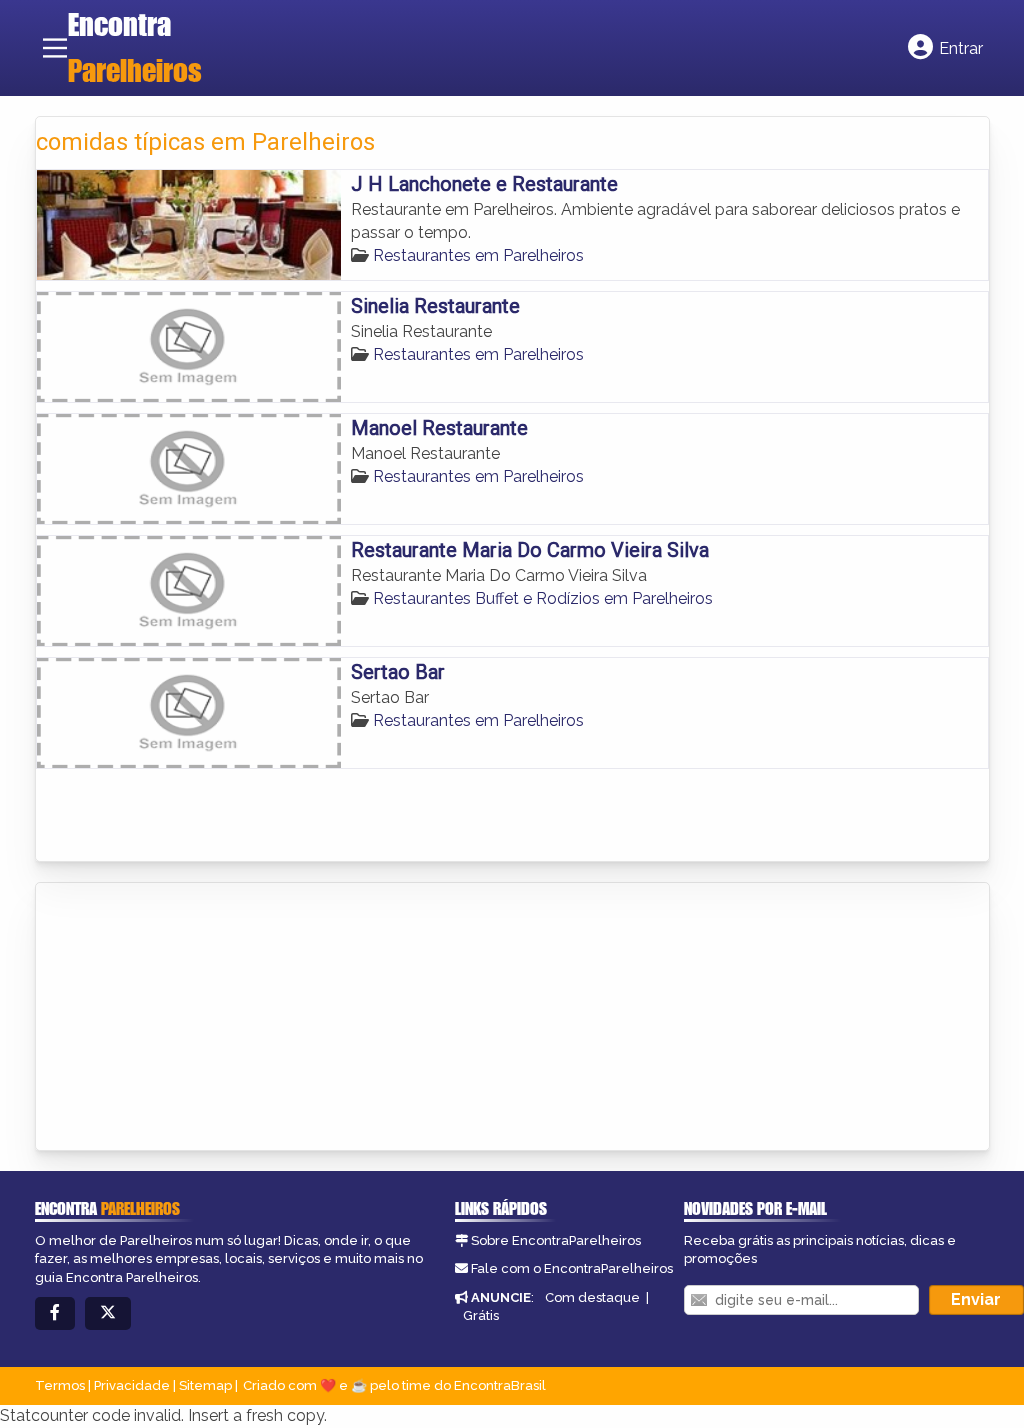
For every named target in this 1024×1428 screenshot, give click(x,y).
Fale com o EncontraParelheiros (572, 1268)
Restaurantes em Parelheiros (478, 255)
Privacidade (132, 1385)
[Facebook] (55, 1313)
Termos (60, 1385)
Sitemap (205, 1385)
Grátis (481, 1315)
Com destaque (592, 1297)
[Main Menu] (55, 48)
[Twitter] (108, 1313)
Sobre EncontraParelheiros (556, 1240)
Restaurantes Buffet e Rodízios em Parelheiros (543, 598)
